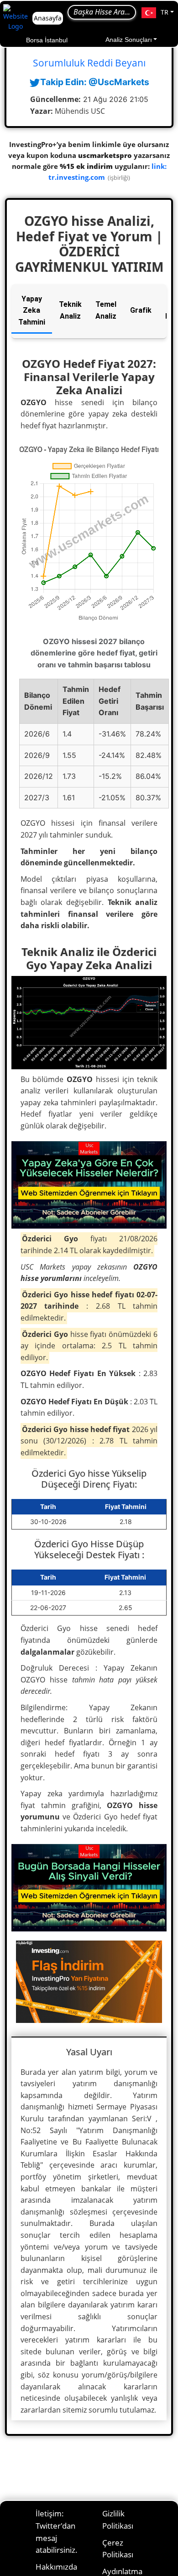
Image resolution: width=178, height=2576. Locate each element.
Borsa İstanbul (47, 40)
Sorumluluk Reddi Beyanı (89, 63)
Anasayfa (48, 18)
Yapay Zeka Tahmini (32, 310)
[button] (158, 13)
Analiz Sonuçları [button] (129, 40)
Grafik (141, 310)
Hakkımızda (56, 2567)
